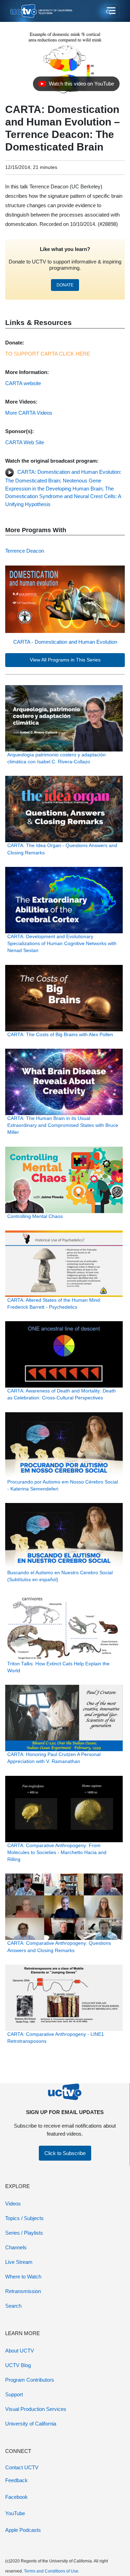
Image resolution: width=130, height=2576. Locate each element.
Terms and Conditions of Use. (52, 2571)
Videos (13, 2204)
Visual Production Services (36, 2409)
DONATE (65, 285)
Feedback (16, 2480)
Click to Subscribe (65, 2153)
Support (14, 2394)
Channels (16, 2247)
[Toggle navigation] (110, 11)
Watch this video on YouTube (76, 86)
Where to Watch (23, 2277)
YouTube (15, 2513)
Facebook (16, 2497)
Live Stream (19, 2262)
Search (13, 2306)
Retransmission (23, 2291)
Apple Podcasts (23, 2530)
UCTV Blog (18, 2365)
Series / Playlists (24, 2233)
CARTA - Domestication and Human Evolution (65, 642)
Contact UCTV (22, 2467)
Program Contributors (30, 2380)
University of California (31, 2424)
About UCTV (20, 2351)
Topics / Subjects (24, 2218)
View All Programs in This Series (65, 660)
